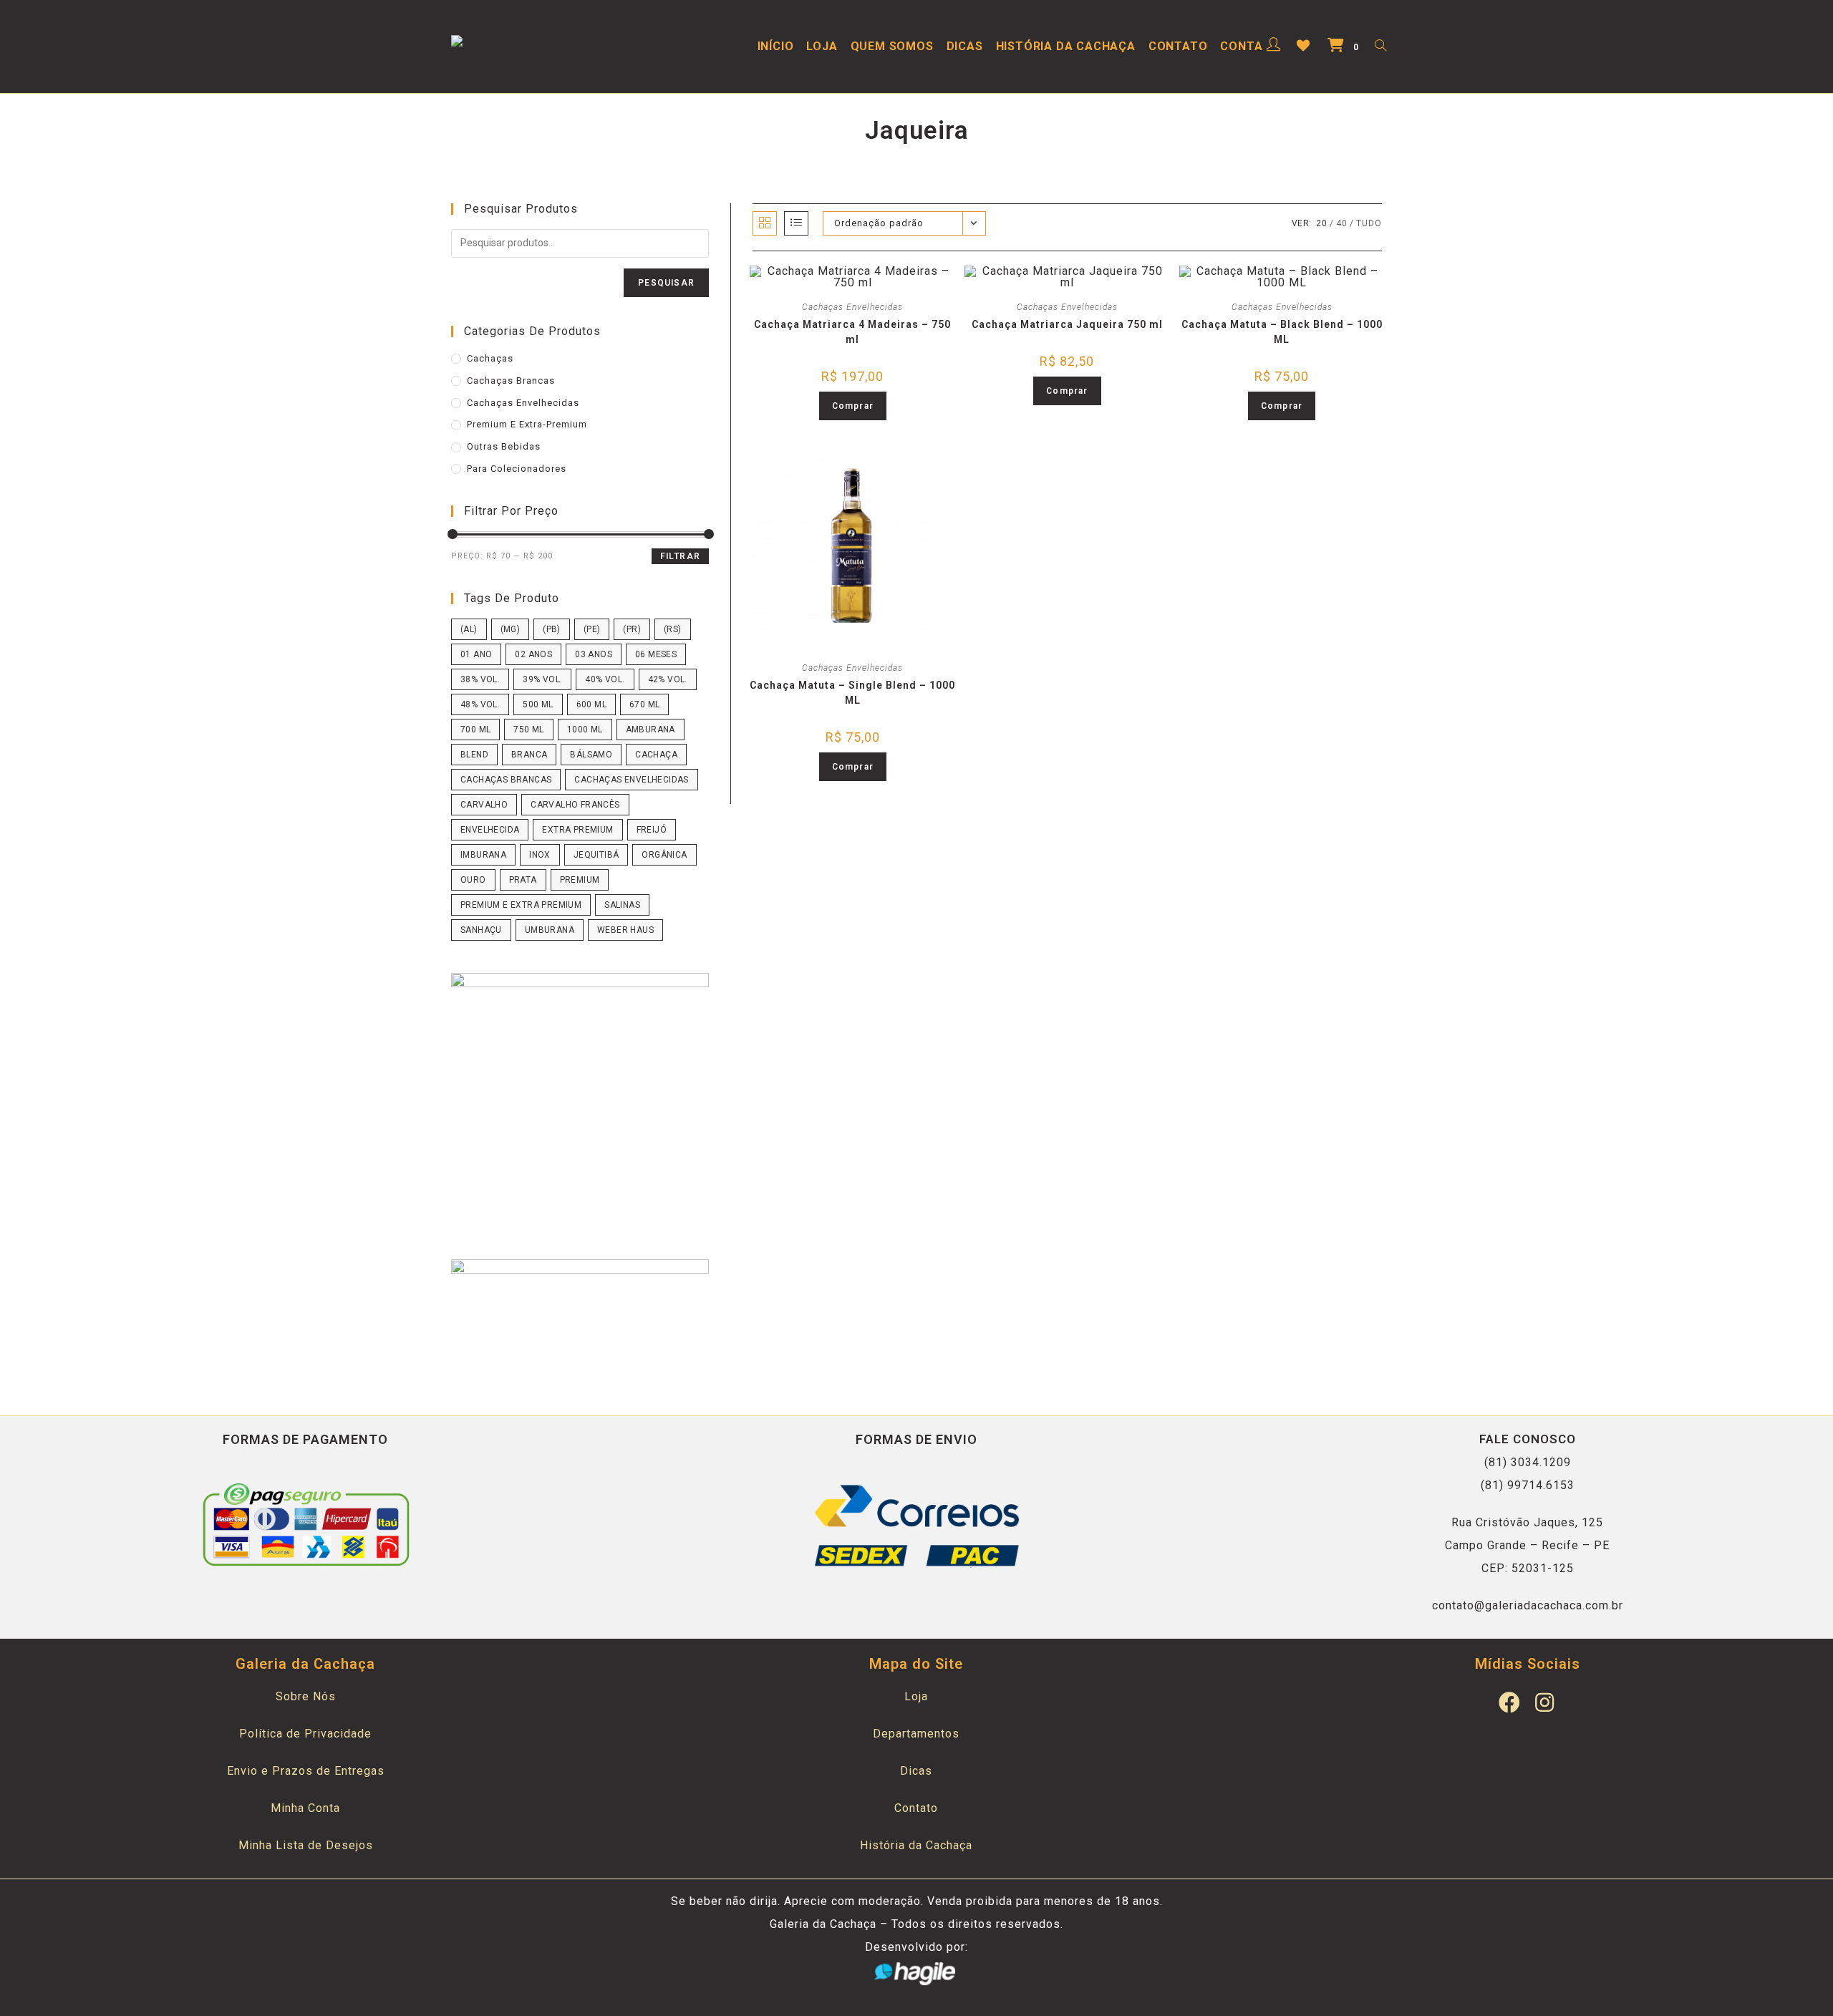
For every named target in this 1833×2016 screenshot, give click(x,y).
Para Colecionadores (517, 469)
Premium (580, 880)
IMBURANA (483, 855)
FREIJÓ (652, 830)
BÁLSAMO (591, 755)
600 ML (591, 704)
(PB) (552, 629)
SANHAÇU (481, 930)
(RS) (673, 629)
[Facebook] (1510, 1702)
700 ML (475, 730)
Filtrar (680, 556)
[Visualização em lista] (796, 223)
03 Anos (594, 654)
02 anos (533, 654)
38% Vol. (480, 679)
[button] (862, 284)
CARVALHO (484, 805)
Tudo (1369, 223)
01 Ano (476, 654)
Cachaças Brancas (511, 381)
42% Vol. (668, 679)
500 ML (538, 704)
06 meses (656, 654)
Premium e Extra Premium (521, 905)
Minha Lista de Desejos (306, 1845)
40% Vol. (605, 679)
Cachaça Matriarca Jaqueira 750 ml (1067, 324)
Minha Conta (305, 1808)
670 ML (644, 704)
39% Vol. (542, 679)
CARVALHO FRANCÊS (575, 805)
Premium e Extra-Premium (527, 424)
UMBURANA (550, 930)
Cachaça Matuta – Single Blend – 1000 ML (852, 693)
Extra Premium (577, 830)
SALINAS (622, 905)
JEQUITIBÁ (596, 855)
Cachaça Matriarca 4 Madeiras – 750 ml (852, 332)
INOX (540, 855)
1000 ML (585, 730)
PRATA (523, 880)
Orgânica (664, 855)
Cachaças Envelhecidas (852, 307)
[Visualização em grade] (765, 223)
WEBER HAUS (625, 930)
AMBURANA (651, 730)
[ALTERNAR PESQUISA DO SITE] (1380, 47)
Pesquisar (666, 283)
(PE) (592, 629)
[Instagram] (1545, 1702)
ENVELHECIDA (490, 830)
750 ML (528, 730)
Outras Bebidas (504, 446)
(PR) (632, 629)
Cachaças (490, 358)
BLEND (474, 755)
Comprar (853, 406)
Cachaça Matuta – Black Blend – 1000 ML (1282, 332)
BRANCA (529, 755)
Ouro (473, 880)
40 (1342, 223)
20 (1322, 223)
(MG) (511, 629)
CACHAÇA (656, 755)
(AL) (469, 629)
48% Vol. (480, 704)
